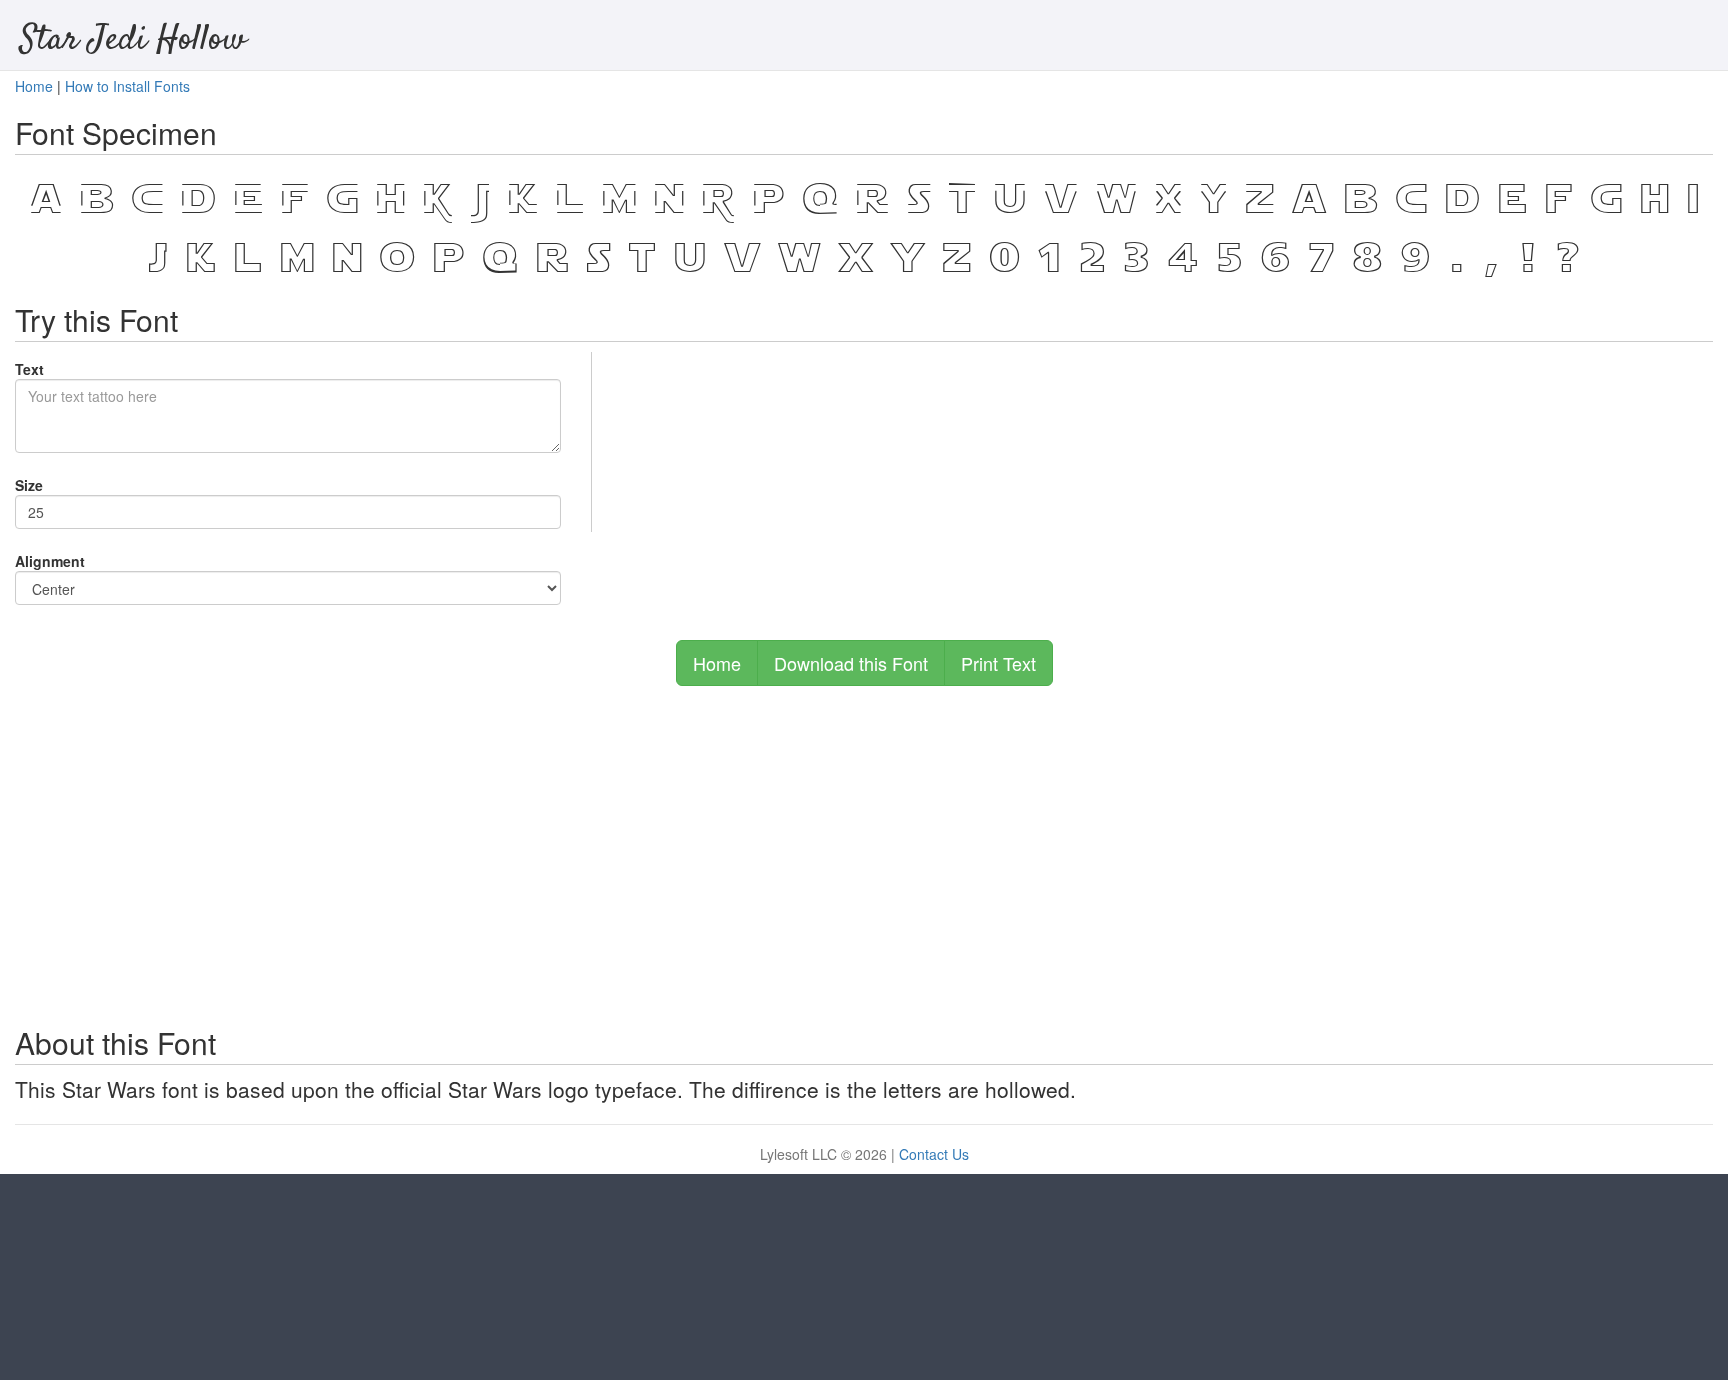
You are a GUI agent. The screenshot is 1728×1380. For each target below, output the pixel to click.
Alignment (50, 561)
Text (29, 369)
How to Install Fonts (127, 86)
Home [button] (717, 663)
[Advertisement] (864, 846)
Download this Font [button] (851, 663)
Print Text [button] (998, 663)
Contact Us (934, 1154)
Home (34, 86)
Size (29, 485)
